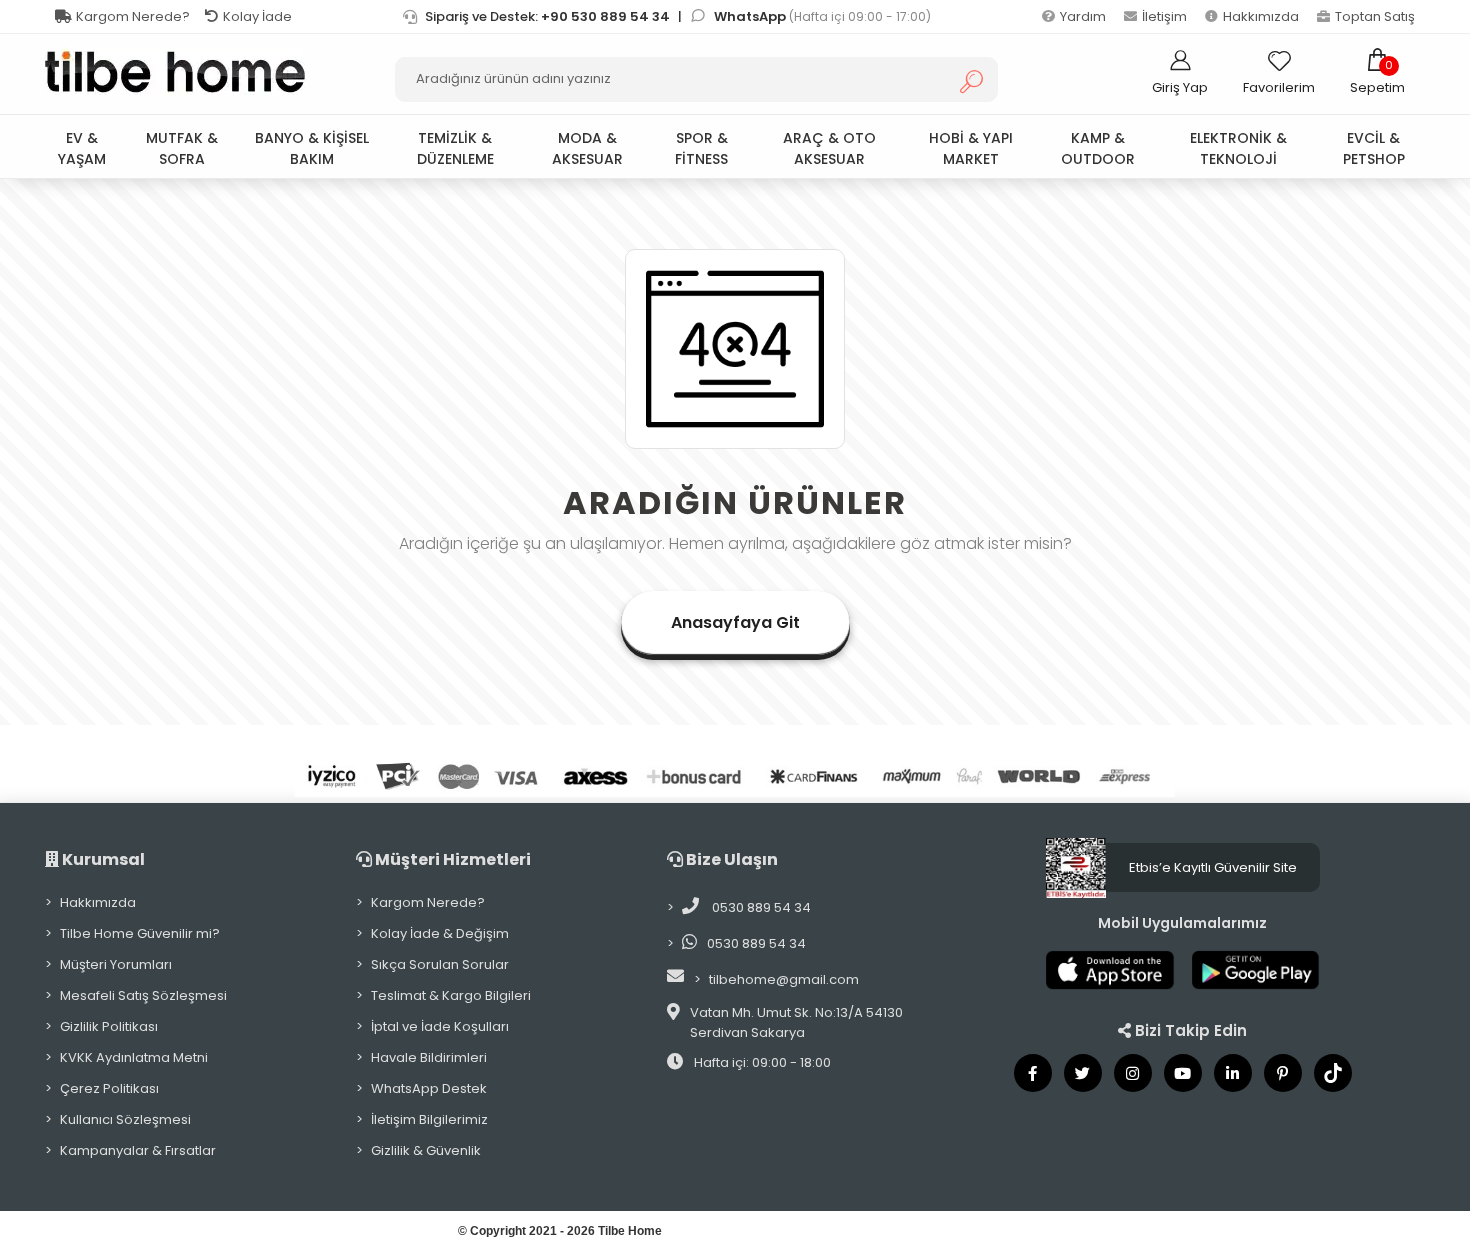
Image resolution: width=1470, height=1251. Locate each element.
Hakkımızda (1261, 16)
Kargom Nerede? (133, 16)
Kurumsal (102, 859)
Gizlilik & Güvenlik (426, 1150)
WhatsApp (751, 16)
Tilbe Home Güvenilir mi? (140, 933)
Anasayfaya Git (735, 622)
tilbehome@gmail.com (784, 979)
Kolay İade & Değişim (440, 933)
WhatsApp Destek (429, 1088)
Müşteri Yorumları (116, 964)
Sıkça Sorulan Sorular (440, 964)
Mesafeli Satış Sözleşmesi (143, 995)
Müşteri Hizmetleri (451, 859)
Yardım (1083, 16)
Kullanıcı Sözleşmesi (125, 1119)
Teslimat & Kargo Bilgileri (451, 995)
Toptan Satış (1375, 16)
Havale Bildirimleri (429, 1057)
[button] (1377, 72)
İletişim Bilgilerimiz (429, 1119)
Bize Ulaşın (730, 859)
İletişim (1164, 16)
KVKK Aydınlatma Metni (134, 1057)
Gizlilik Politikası (109, 1026)
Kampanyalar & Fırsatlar (138, 1150)
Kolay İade (257, 16)
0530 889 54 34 (760, 907)
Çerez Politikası (109, 1088)
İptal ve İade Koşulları (440, 1026)
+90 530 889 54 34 (605, 16)
